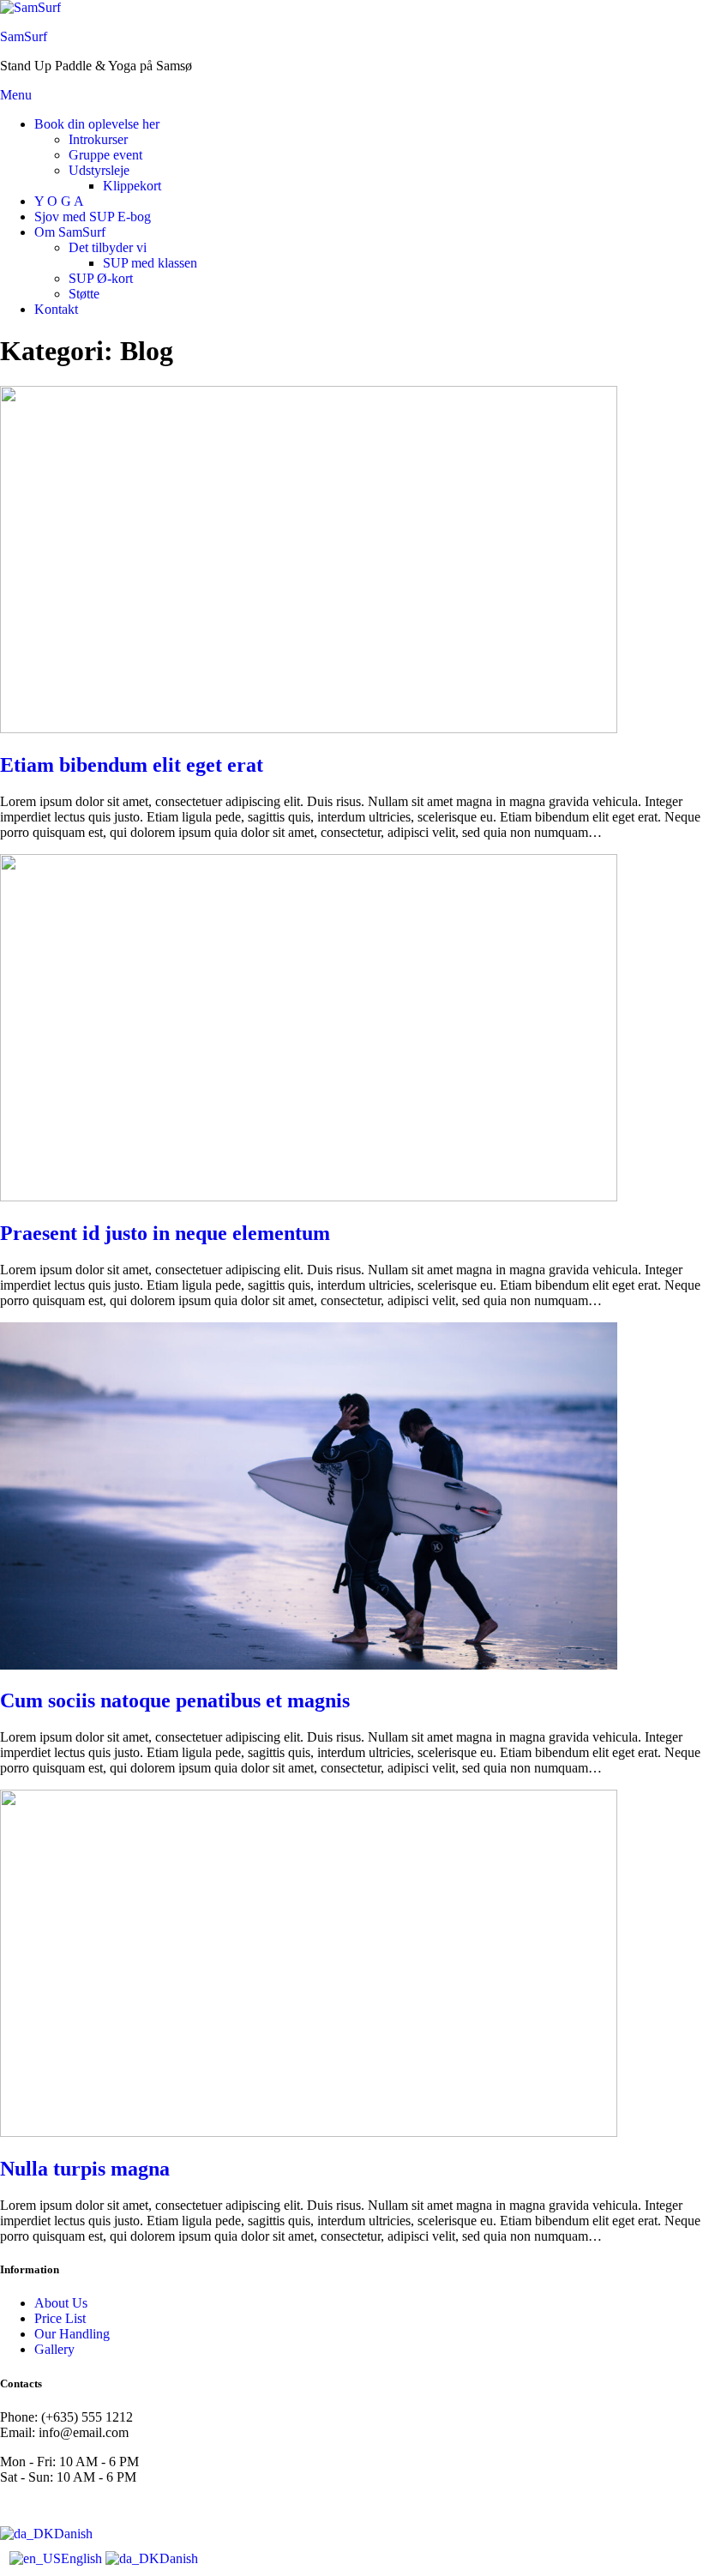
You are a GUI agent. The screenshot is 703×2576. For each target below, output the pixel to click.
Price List (60, 2318)
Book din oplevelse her (97, 124)
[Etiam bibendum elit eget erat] (309, 728)
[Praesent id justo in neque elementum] (309, 1197)
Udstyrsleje (99, 170)
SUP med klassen (150, 263)
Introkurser (98, 139)
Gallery (54, 2349)
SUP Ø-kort (101, 278)
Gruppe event (105, 155)
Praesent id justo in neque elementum (165, 1233)
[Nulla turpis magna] (309, 2132)
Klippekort (132, 186)
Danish (73, 2534)
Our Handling (72, 2334)
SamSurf (24, 36)
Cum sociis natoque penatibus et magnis (175, 1700)
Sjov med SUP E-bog (93, 217)
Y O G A (59, 201)
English (83, 2558)
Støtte (84, 294)
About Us (61, 2303)
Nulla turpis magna (85, 2169)
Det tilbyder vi (108, 247)
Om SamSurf (70, 232)
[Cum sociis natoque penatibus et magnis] (309, 1665)
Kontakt (56, 309)
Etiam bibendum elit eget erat (132, 765)
